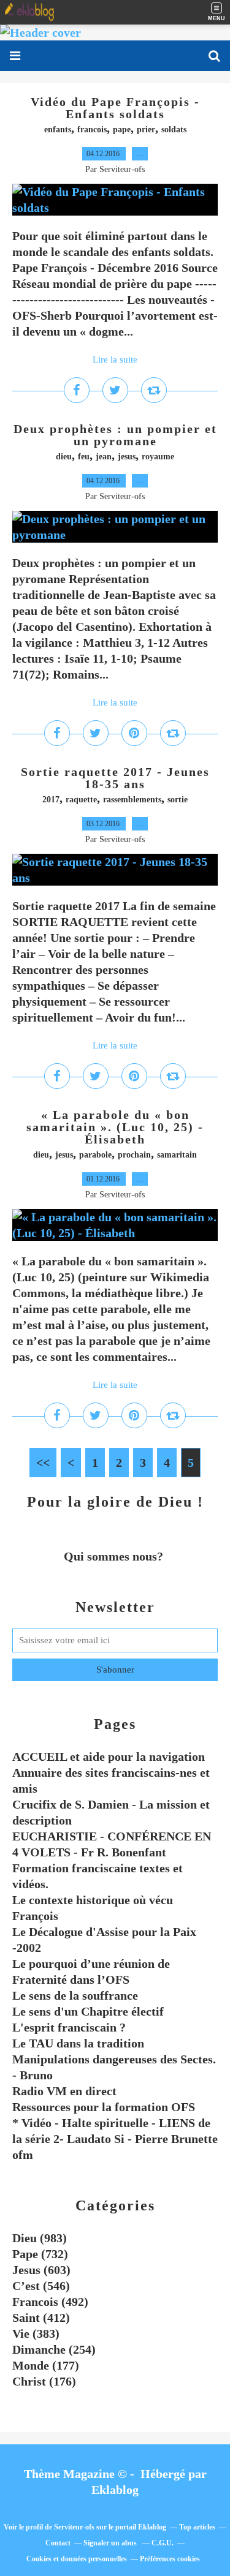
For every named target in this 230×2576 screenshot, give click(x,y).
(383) (36, 2333)
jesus (127, 457)
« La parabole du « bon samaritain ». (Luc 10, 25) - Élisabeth (115, 1127)
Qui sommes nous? (115, 1556)
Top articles (197, 2527)
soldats (174, 130)
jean (104, 457)
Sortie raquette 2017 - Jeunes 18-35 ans (115, 778)
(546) (41, 2286)
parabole (95, 1155)
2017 (51, 800)
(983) (40, 2238)
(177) (46, 2365)
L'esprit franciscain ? (69, 2027)
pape (122, 130)
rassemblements (132, 800)
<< (43, 1463)
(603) (41, 2270)
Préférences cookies (170, 2559)
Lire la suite (115, 360)
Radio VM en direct (64, 2091)
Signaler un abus (111, 2543)
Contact (58, 2543)
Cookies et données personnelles (77, 2559)
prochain (134, 1155)
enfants (58, 130)
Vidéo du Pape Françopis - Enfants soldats (115, 108)
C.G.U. (163, 2543)
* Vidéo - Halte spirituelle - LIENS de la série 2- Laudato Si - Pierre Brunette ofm (115, 2139)
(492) (50, 2302)
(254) (54, 2349)
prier (146, 130)
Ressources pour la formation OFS (104, 2107)
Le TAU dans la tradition (78, 2043)
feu (84, 457)
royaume (158, 457)
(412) (41, 2318)
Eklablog (115, 2490)
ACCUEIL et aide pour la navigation (109, 1757)
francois (92, 130)
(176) (44, 2381)
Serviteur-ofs (74, 2527)
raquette (81, 800)
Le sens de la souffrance (75, 1995)
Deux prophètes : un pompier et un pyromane (115, 435)
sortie (178, 800)
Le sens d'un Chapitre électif (88, 2011)
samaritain (177, 1155)
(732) (40, 2254)
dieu (64, 457)
